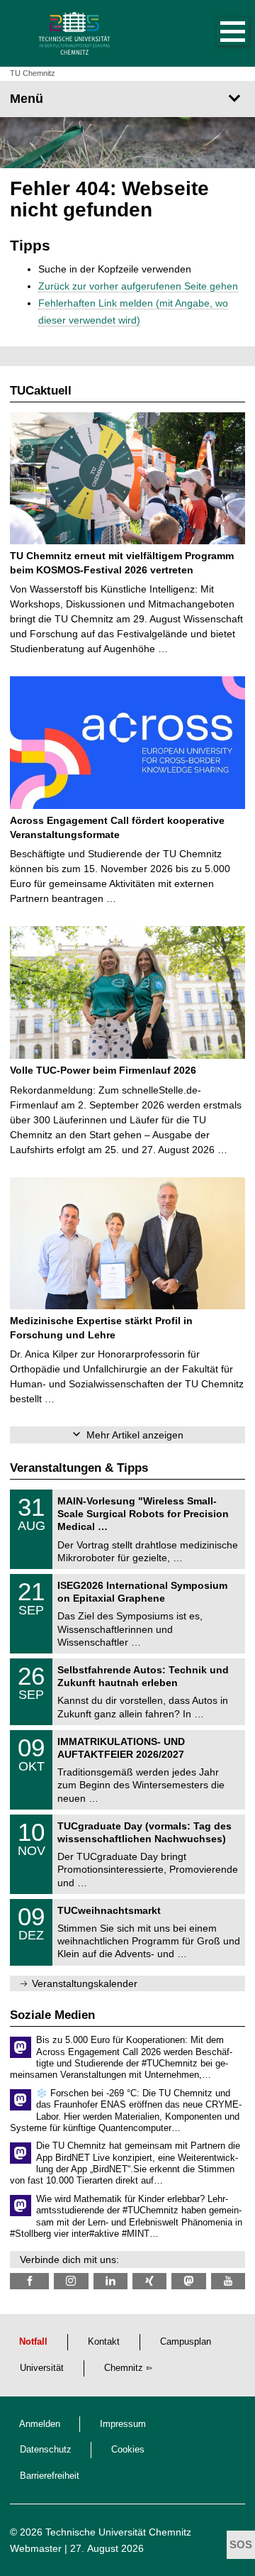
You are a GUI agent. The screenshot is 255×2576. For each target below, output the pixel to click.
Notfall (33, 2342)
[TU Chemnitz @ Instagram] (71, 2281)
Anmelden (40, 2424)
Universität (42, 2368)
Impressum (123, 2424)
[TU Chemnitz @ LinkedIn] (110, 2281)
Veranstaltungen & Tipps (79, 1468)
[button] (218, 33)
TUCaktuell (41, 391)
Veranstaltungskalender (85, 1983)
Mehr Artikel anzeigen (135, 1435)
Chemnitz (124, 2368)
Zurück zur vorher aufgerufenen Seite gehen (138, 286)
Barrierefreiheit (50, 2476)
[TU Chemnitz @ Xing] (149, 2281)
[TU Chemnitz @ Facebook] (29, 2281)
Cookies (128, 2450)
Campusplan (186, 2342)
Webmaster (36, 2548)
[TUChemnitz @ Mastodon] (188, 2281)
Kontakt (104, 2342)
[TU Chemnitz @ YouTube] (228, 2281)
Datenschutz (46, 2450)
